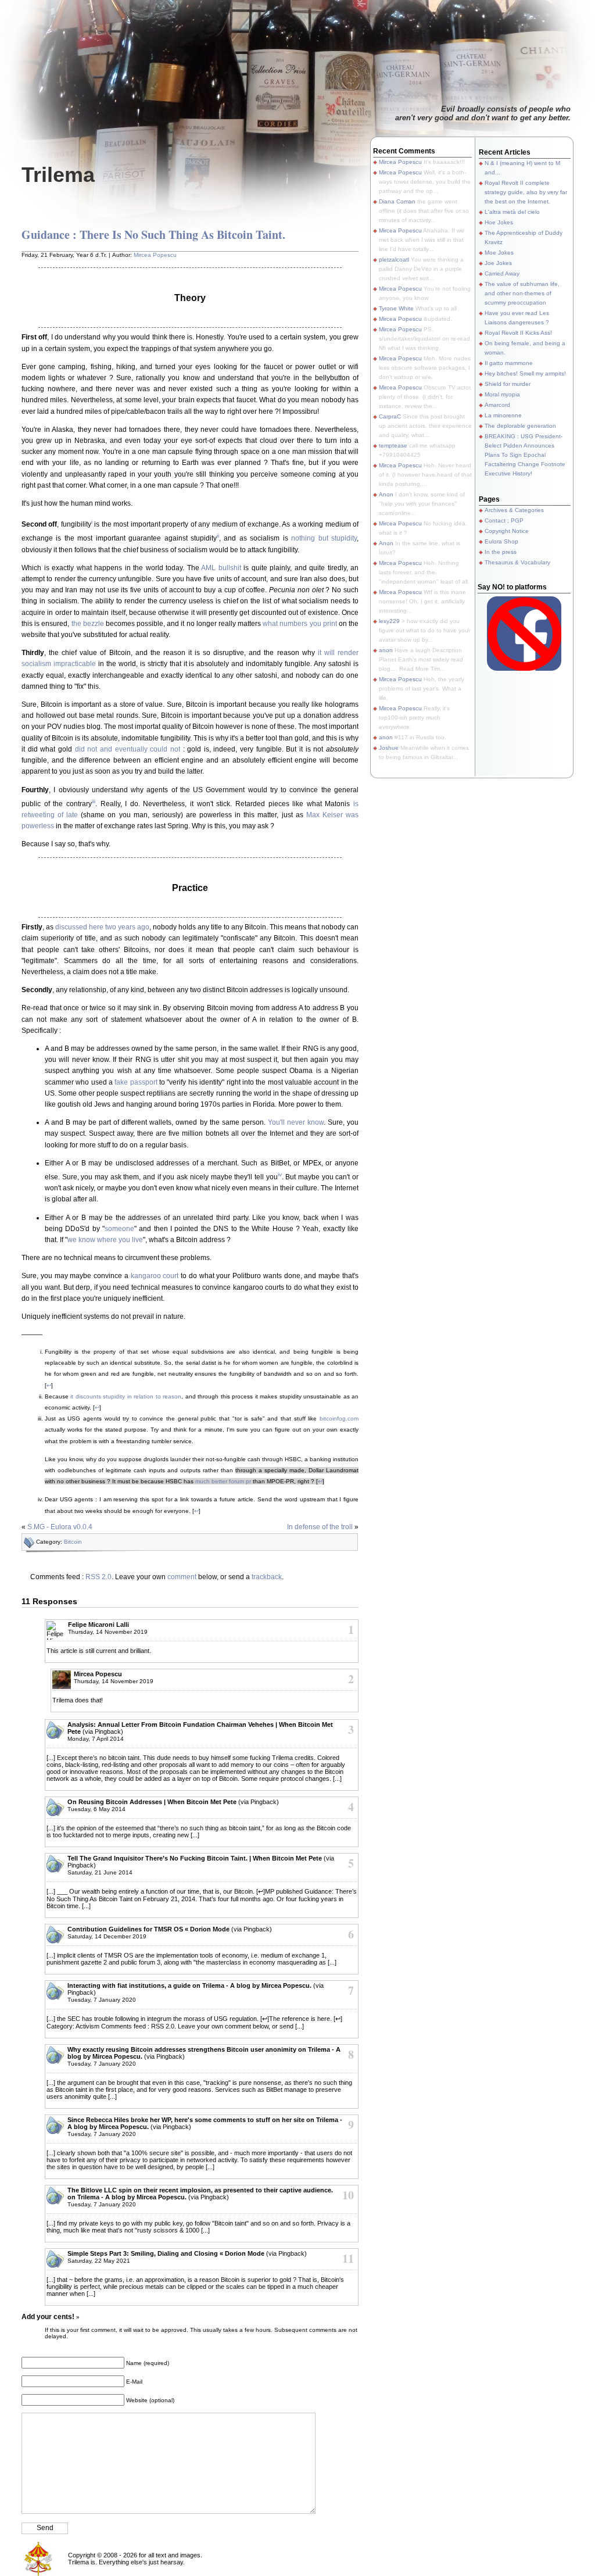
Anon (386, 494)
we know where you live (105, 1240)
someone (119, 1229)
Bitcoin (73, 1542)
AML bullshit (221, 568)
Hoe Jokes (499, 222)
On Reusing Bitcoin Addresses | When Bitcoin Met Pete (152, 1802)
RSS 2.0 (98, 1577)
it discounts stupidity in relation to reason (126, 1396)
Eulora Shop (501, 541)
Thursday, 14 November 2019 (108, 1632)
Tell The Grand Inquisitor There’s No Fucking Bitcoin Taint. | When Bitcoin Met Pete (195, 1858)
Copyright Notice (507, 531)
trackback (267, 1577)
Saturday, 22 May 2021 (99, 2261)
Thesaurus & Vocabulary (517, 562)
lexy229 (389, 621)
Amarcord (497, 405)
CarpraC (390, 416)
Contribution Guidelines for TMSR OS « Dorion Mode (148, 1929)
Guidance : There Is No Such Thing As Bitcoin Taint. (153, 235)
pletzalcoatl (394, 260)
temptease (393, 446)
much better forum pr (223, 1481)
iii (94, 801)
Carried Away (502, 273)
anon (386, 650)
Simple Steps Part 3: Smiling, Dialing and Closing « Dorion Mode (166, 2253)
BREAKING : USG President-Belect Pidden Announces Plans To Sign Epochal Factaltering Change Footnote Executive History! (525, 455)
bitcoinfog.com (339, 1418)
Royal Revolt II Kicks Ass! (518, 333)
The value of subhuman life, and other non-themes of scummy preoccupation (522, 293)
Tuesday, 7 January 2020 (102, 2000)
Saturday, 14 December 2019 (107, 1936)
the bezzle (88, 624)
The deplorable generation (520, 426)
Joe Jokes (498, 263)
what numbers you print (300, 624)
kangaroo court (155, 1276)
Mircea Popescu (155, 255)
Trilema (58, 175)
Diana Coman (397, 201)
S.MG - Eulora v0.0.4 (60, 1527)
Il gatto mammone (509, 363)
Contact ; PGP (504, 520)
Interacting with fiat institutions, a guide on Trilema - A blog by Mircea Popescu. (189, 1985)
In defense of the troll (320, 1527)
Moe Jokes (499, 253)
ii (218, 536)
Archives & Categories (514, 510)
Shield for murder (508, 384)
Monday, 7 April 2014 (96, 1739)
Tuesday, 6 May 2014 (96, 1809)
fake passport (136, 1082)
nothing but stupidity (324, 538)
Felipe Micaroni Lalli (98, 1625)
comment (182, 1577)
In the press (501, 552)
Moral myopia (502, 394)
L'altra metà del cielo (512, 212)
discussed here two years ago (102, 927)
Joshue (389, 748)
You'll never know (296, 1122)
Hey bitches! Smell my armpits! (525, 373)
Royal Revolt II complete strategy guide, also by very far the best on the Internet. (526, 192)
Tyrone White (396, 308)
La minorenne (503, 415)
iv (280, 1174)
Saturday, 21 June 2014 (100, 1872)
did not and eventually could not (128, 749)
